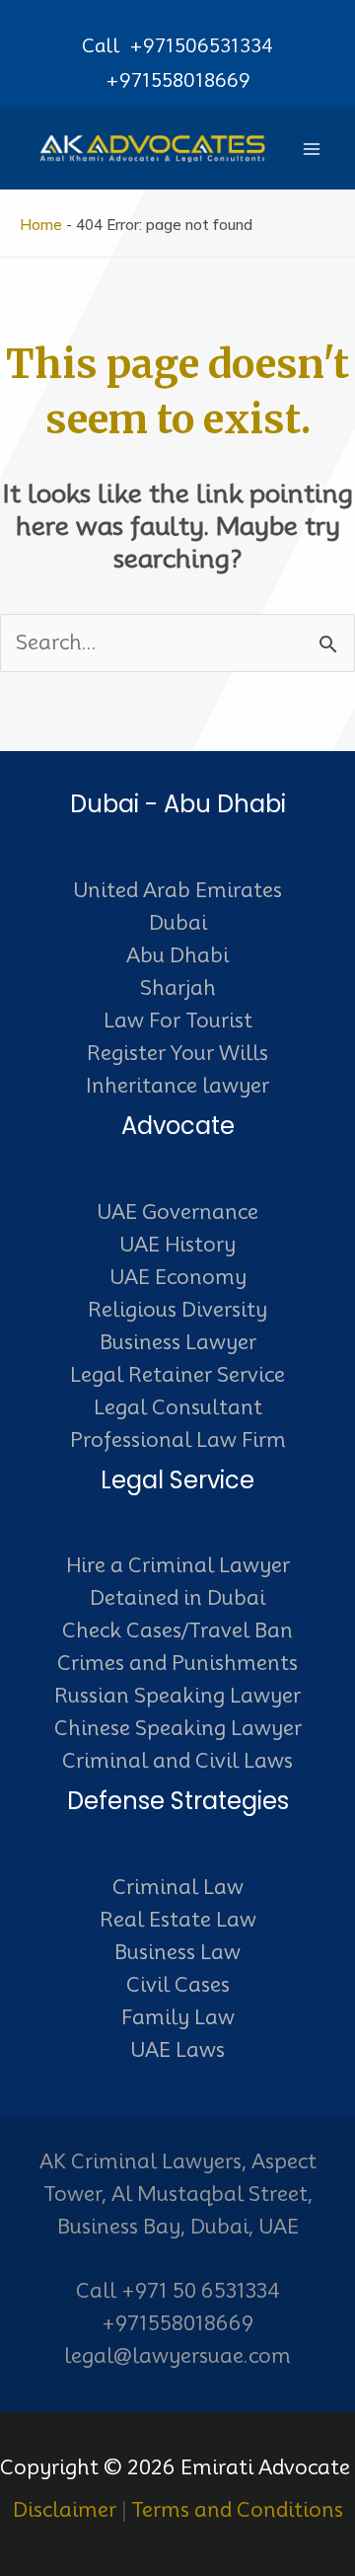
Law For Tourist (178, 1021)
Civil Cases (178, 1985)
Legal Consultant (178, 1407)
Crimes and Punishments (177, 1663)
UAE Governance (177, 1212)
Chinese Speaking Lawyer (178, 1728)
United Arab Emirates (177, 890)
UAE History (177, 1245)
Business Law (177, 1952)
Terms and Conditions (237, 2510)
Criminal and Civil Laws (177, 1761)
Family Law (178, 2017)
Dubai (178, 923)
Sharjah (178, 988)
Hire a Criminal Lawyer (178, 1565)
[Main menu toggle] (312, 149)
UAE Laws (177, 2050)
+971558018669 (178, 80)
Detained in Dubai (177, 1598)
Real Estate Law (178, 1920)
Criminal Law (178, 1887)
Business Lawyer (178, 1342)
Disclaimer (65, 2510)
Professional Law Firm (178, 1440)
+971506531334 (201, 45)
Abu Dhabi (177, 955)
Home (41, 225)
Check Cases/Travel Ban (177, 1630)
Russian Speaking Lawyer (177, 1696)
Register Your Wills (177, 1053)
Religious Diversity (177, 1310)
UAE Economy (178, 1277)
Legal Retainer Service (177, 1375)
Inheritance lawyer (177, 1086)
